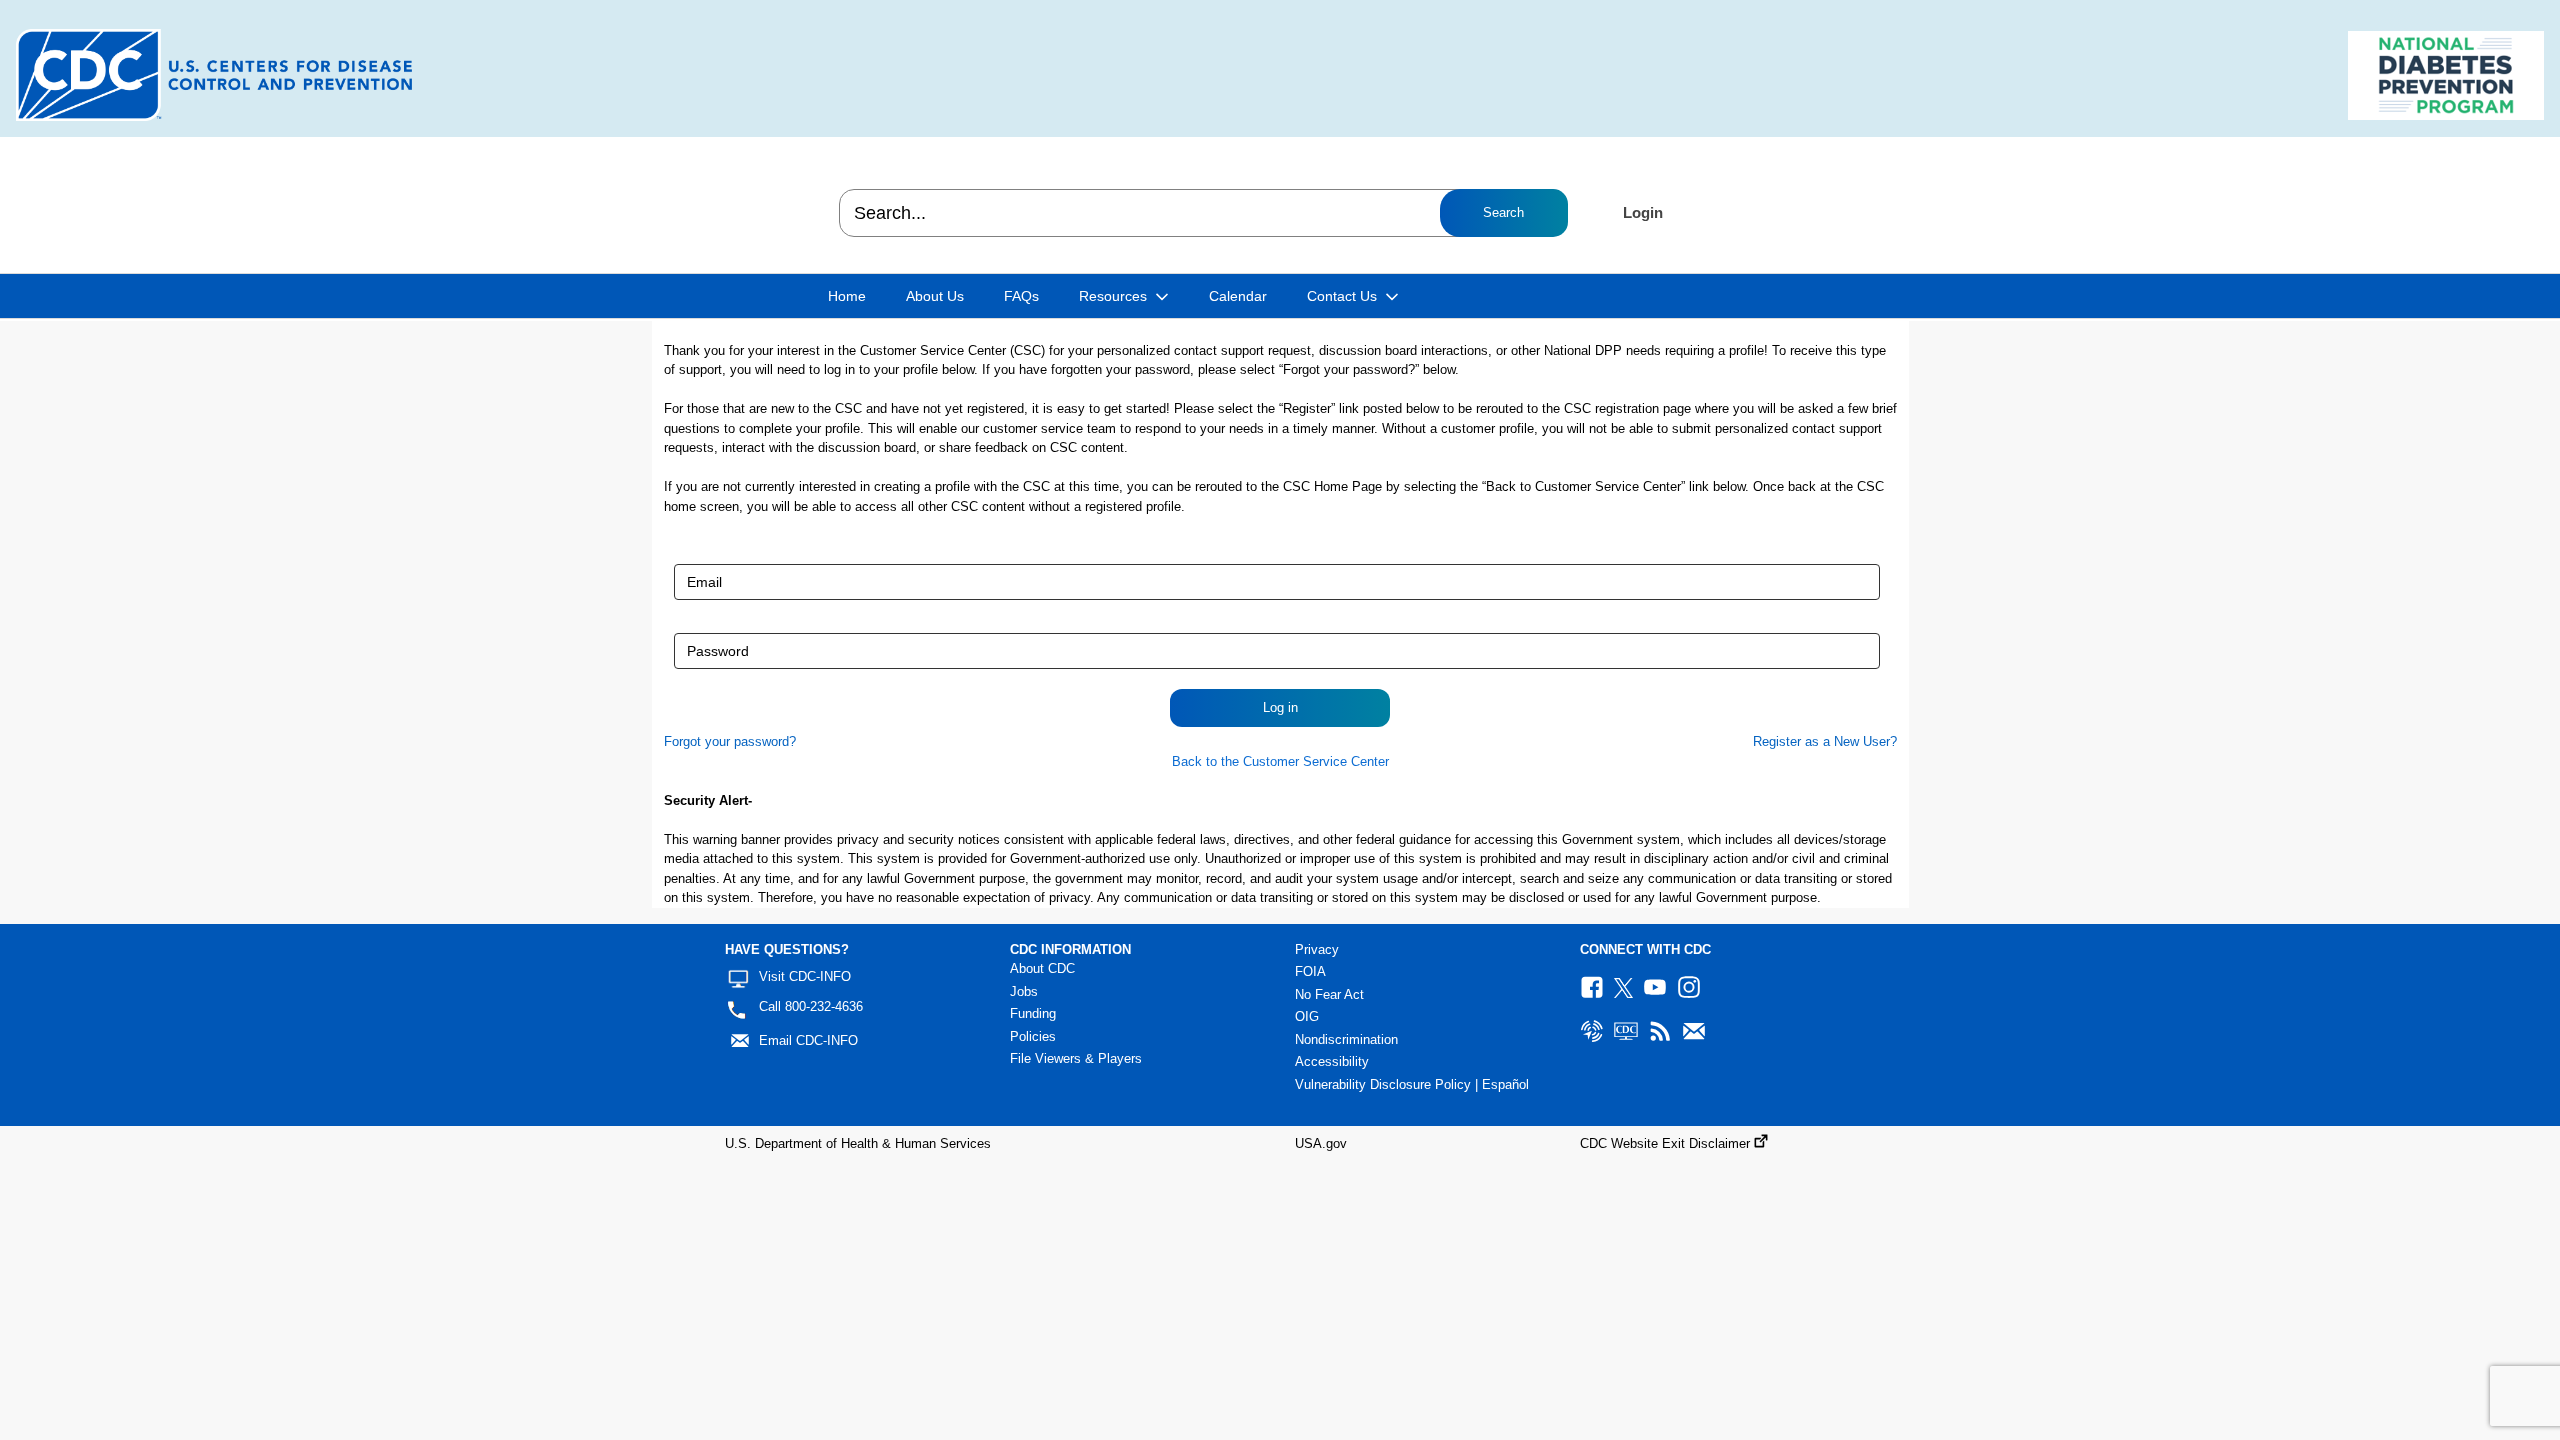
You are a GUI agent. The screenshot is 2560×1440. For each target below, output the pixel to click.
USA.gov (1321, 1143)
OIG (1307, 1016)
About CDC (1042, 968)
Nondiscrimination (1346, 1039)
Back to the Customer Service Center (1280, 761)
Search (1503, 212)
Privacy (1317, 949)
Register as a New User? (1825, 741)
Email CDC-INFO (808, 1040)
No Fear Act (1329, 994)
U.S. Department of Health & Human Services (858, 1143)
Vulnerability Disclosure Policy (1383, 1084)
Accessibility (1332, 1061)
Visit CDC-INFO (805, 976)
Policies (1033, 1036)
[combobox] (1202, 213)
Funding (1033, 1013)
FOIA (1310, 971)
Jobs (1024, 991)
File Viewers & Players (1076, 1058)
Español (1505, 1084)
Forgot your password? (730, 741)
